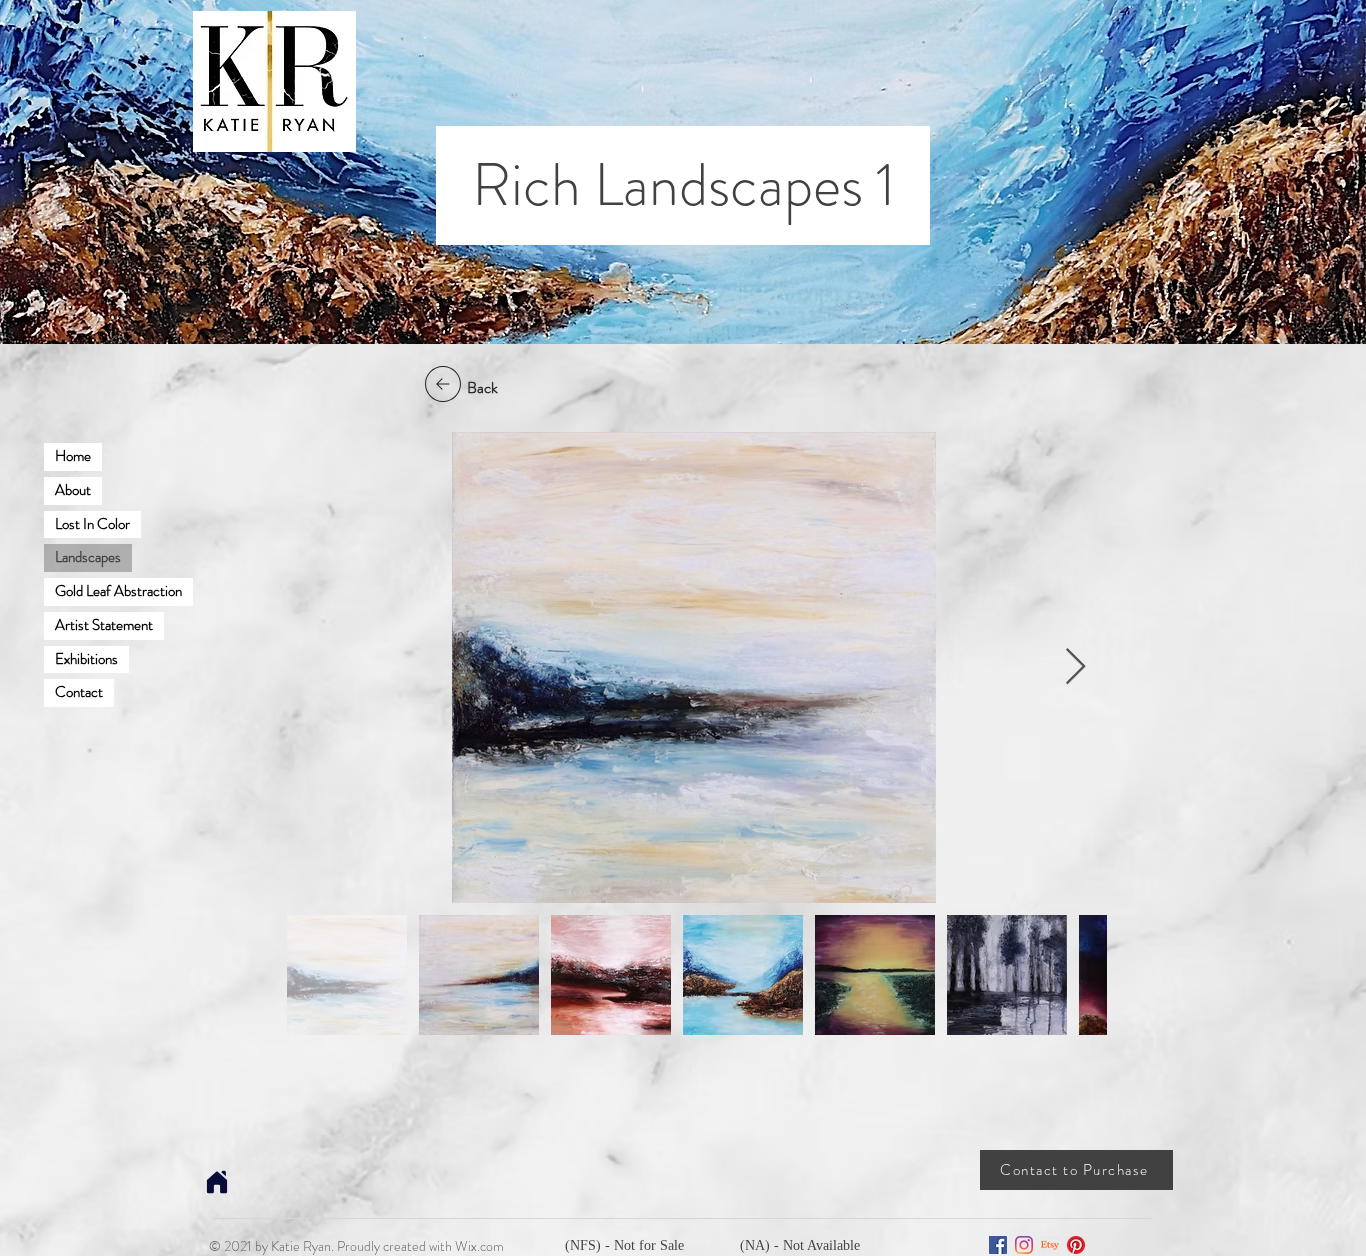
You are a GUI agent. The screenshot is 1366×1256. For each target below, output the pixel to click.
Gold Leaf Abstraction (118, 591)
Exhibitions (86, 659)
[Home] (217, 1182)
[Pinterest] (1076, 1245)
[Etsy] (1050, 1245)
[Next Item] (1075, 667)
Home (73, 456)
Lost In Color (92, 524)
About (73, 490)
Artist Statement (104, 625)
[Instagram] (1024, 1245)
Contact (79, 692)
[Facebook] (998, 1245)
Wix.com (479, 1246)
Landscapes (88, 557)
